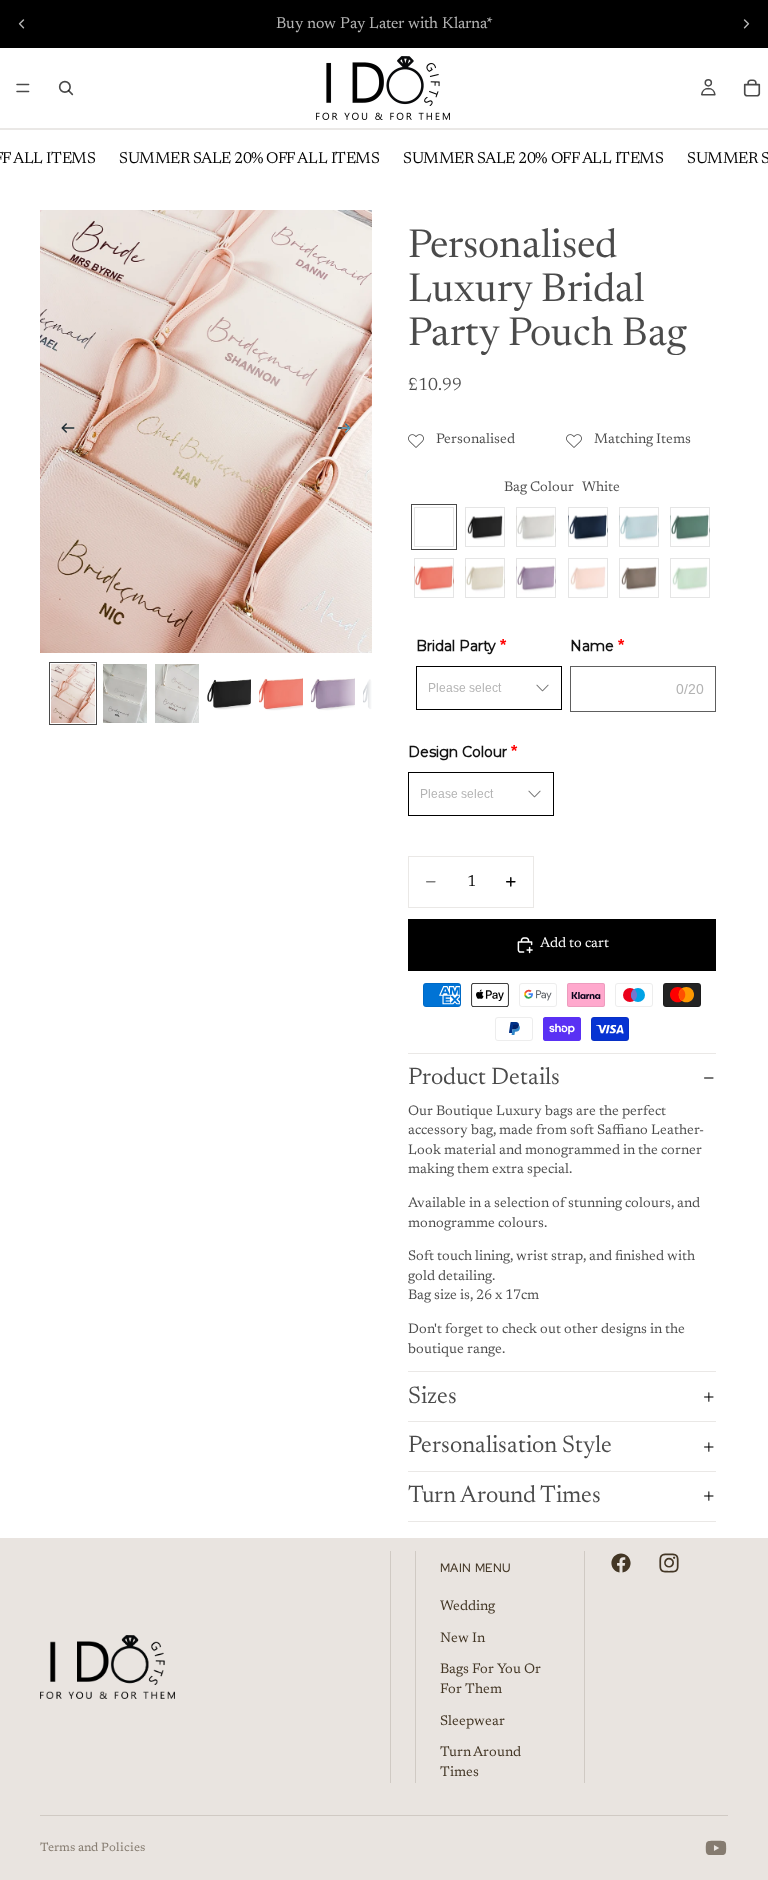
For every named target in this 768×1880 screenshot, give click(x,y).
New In (462, 1639)
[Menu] (23, 88)
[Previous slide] (22, 24)
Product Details (484, 1078)
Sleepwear (472, 1722)
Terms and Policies (92, 1848)
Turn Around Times (504, 1496)
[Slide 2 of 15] (125, 693)
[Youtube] (716, 1848)
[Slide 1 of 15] (73, 693)
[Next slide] (746, 24)
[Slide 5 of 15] (281, 693)
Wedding (467, 1607)
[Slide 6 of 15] (333, 693)
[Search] (66, 88)
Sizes (432, 1397)
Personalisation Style (510, 1446)
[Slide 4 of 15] (229, 693)
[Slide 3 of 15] (177, 693)
